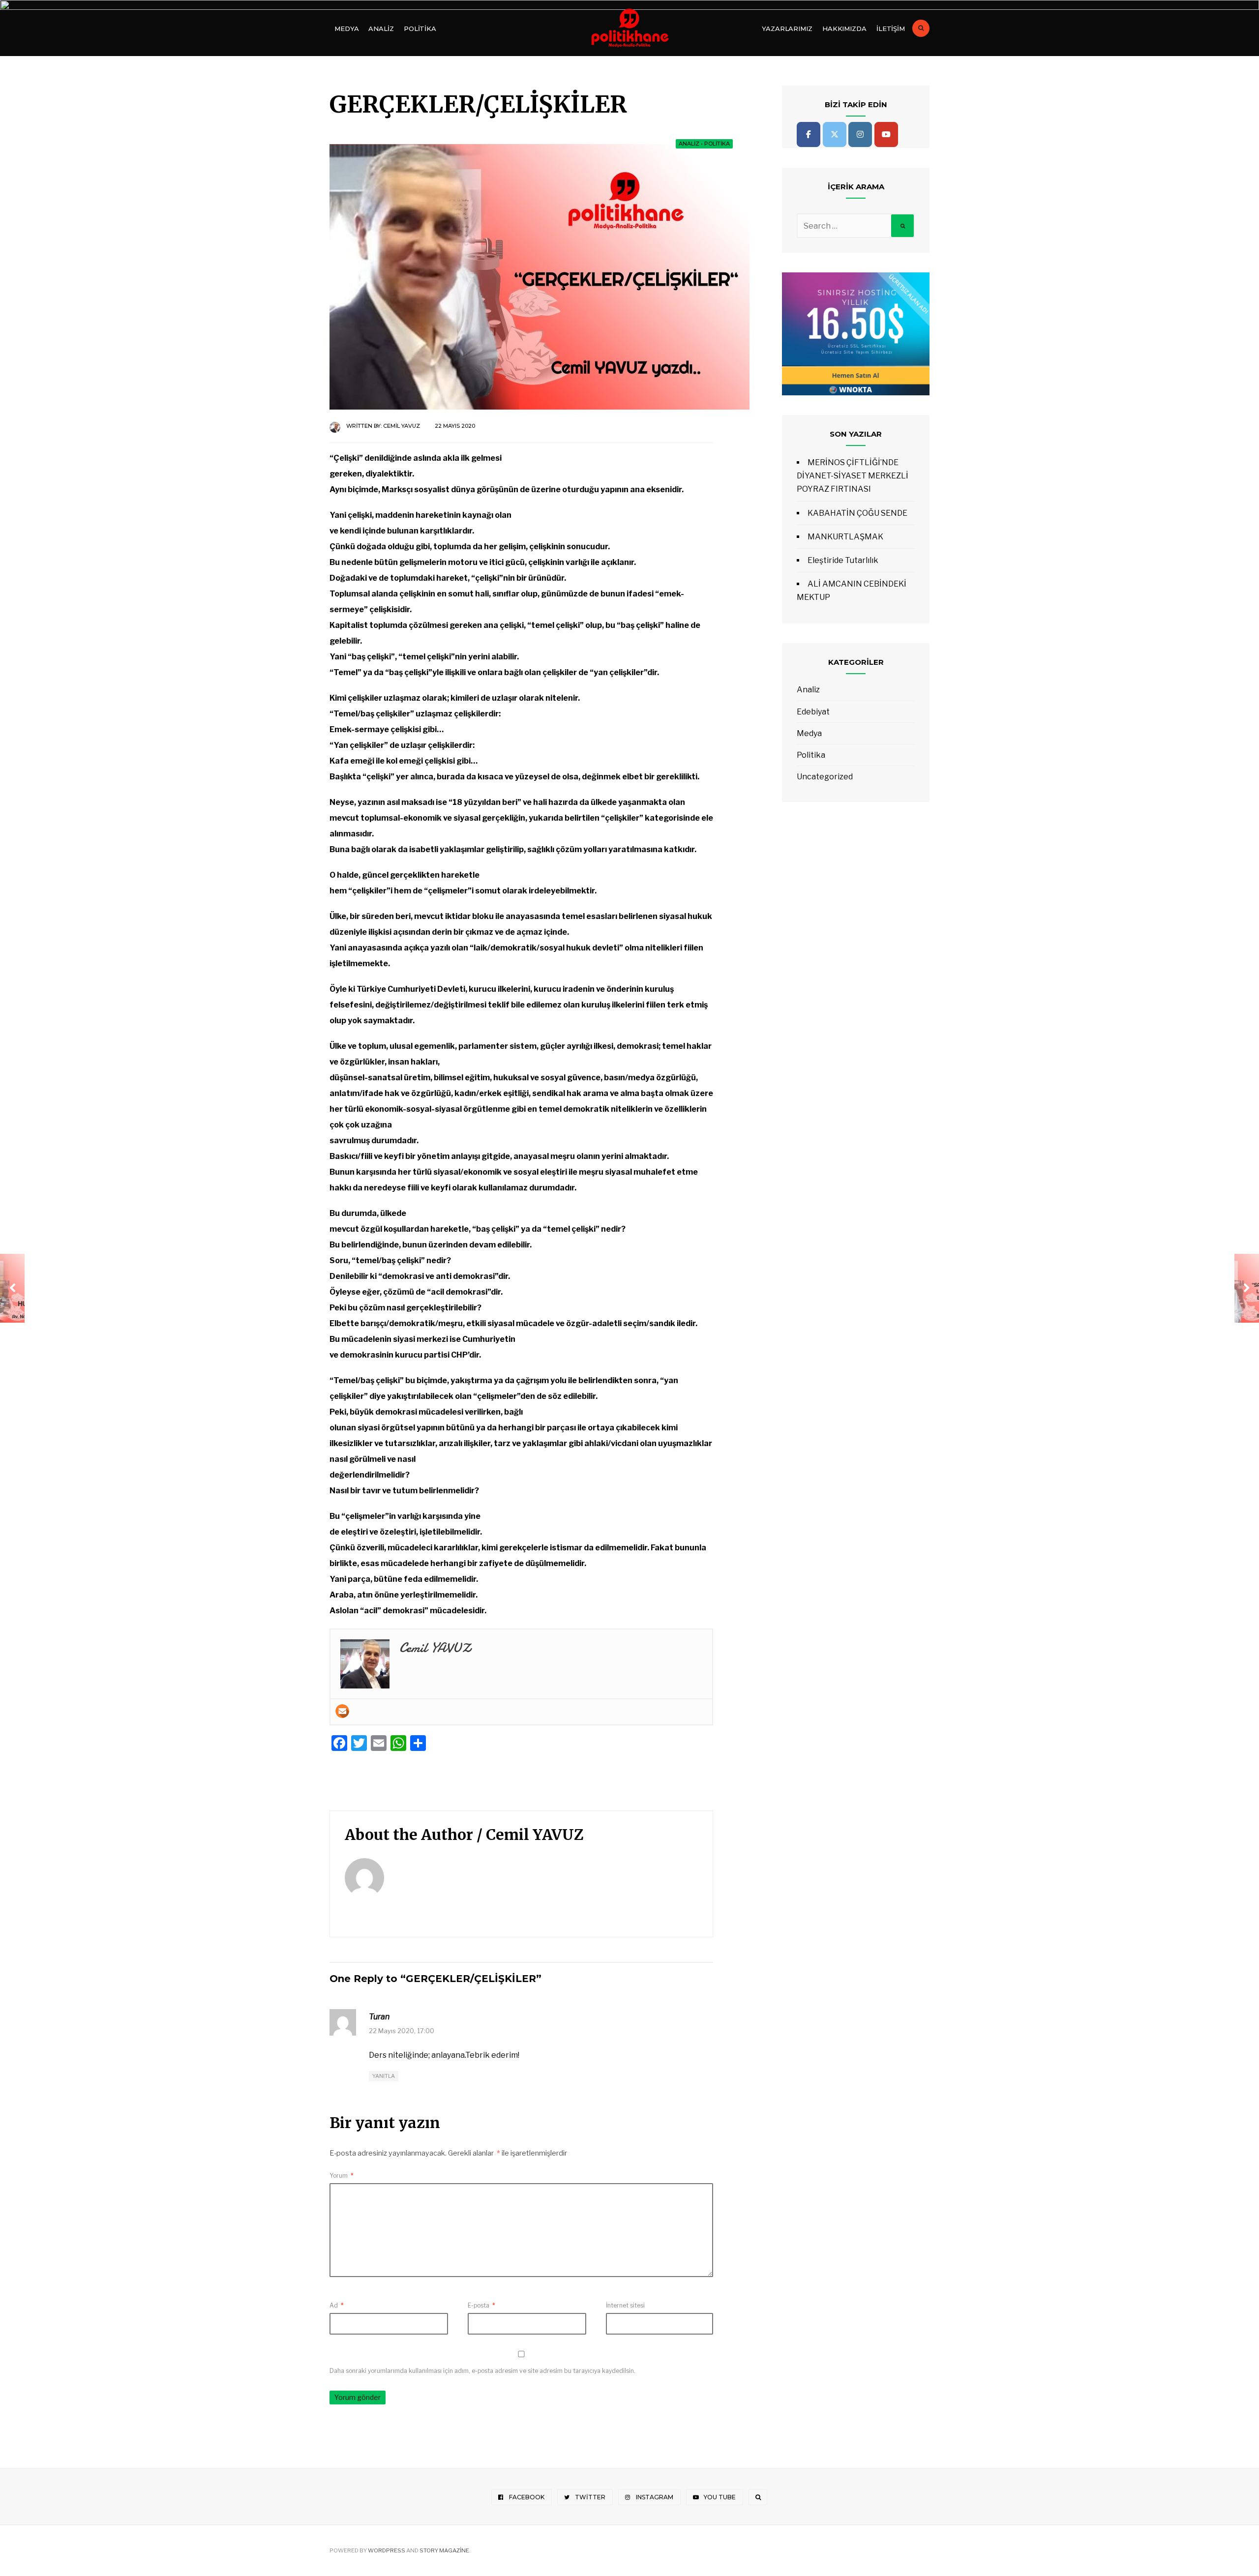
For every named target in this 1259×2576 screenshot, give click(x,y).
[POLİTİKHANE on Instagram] (860, 134)
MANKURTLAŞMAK (845, 537)
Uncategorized (825, 777)
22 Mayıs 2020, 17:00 (402, 2031)
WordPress (387, 2550)
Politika (420, 29)
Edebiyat (813, 712)
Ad (337, 2305)
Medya (346, 29)
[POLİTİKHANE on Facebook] (809, 134)
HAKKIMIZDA (844, 29)
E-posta (481, 2305)
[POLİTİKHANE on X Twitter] (835, 134)
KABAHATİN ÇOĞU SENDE (857, 513)
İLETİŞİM (891, 29)
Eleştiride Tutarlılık (843, 560)
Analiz (381, 29)
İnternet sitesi (625, 2305)
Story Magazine (444, 2550)
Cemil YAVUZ (402, 426)
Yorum (342, 2176)
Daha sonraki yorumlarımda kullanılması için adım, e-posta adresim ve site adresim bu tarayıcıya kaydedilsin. (482, 2371)
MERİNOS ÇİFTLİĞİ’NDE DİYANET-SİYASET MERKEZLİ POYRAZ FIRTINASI (853, 476)
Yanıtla (384, 2076)
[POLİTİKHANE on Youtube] (886, 134)
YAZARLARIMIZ (787, 29)
